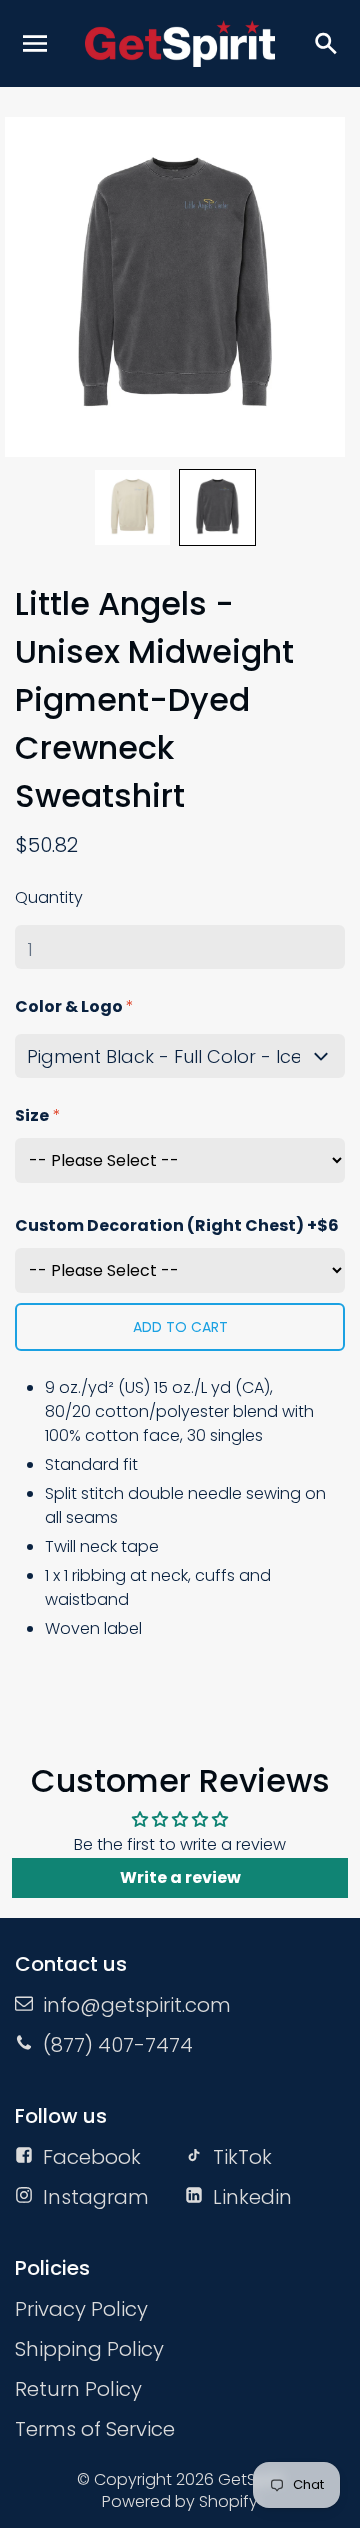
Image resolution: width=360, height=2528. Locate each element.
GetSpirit (251, 2479)
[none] (132, 507)
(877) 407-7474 (118, 2045)
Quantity (49, 897)
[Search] (325, 43)
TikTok (242, 2157)
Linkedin (252, 2197)
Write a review (180, 1877)
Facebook (92, 2157)
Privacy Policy (81, 2309)
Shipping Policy (89, 2349)
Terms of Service (95, 2429)
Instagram (96, 2197)
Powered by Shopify (180, 2501)
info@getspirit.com (137, 2005)
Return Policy (78, 2389)
